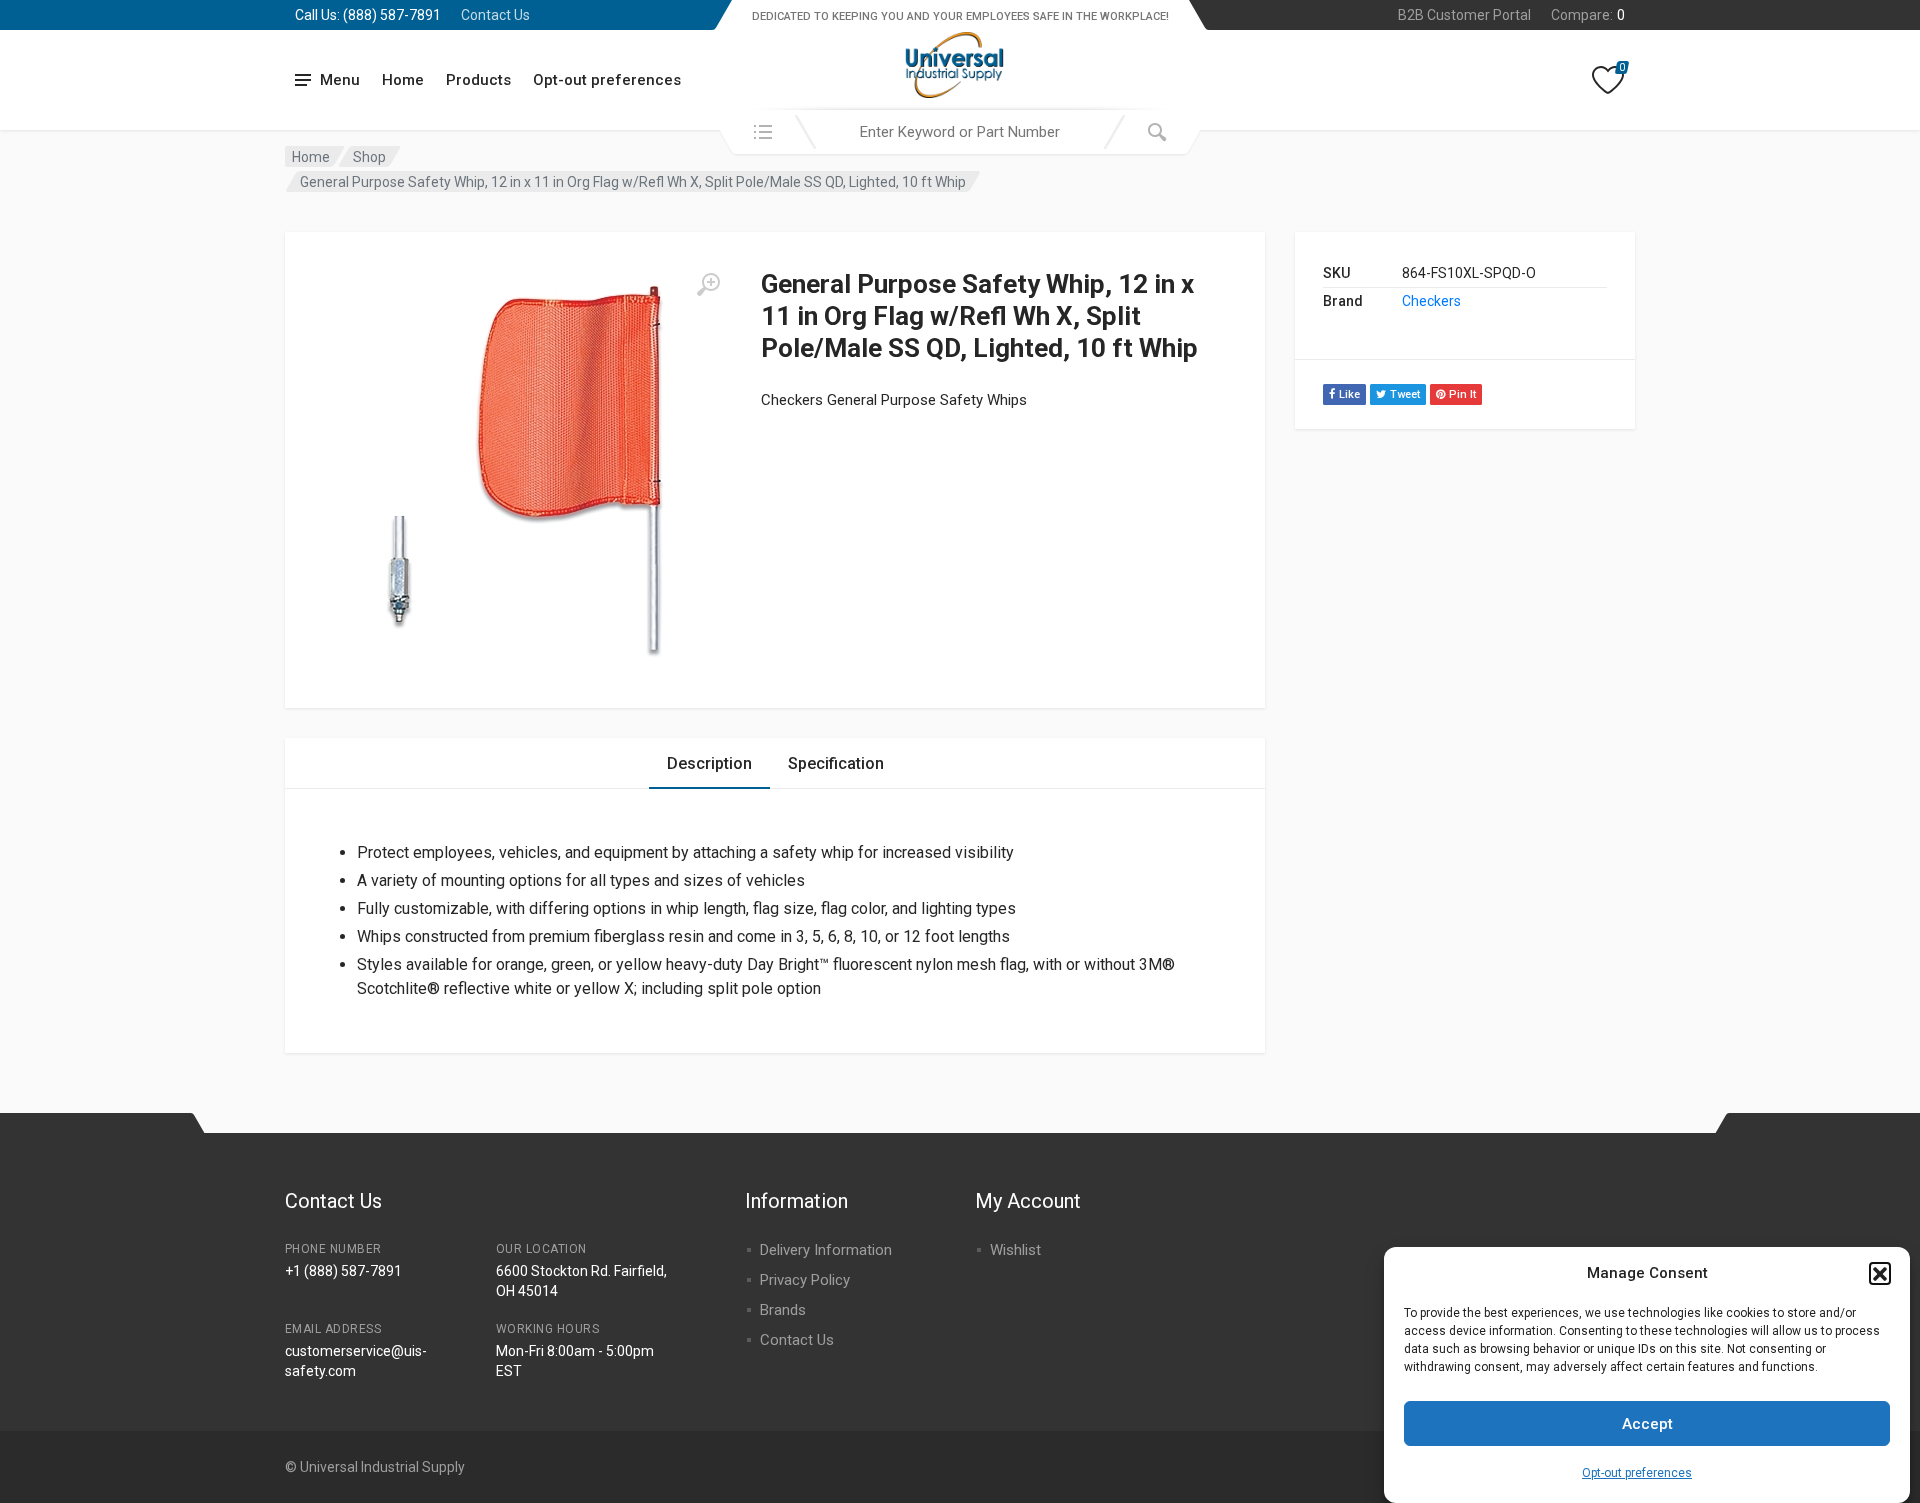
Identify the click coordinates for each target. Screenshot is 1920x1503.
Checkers (1431, 301)
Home (403, 80)
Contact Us (495, 15)
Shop (369, 157)
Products (478, 80)
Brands (783, 1310)
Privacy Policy (805, 1280)
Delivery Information (826, 1250)
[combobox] (960, 132)
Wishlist (1015, 1250)
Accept (1647, 1424)
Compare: (1588, 15)
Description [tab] (709, 763)
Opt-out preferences (1637, 1473)
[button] (1880, 1273)
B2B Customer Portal (1464, 15)
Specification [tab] (836, 763)
